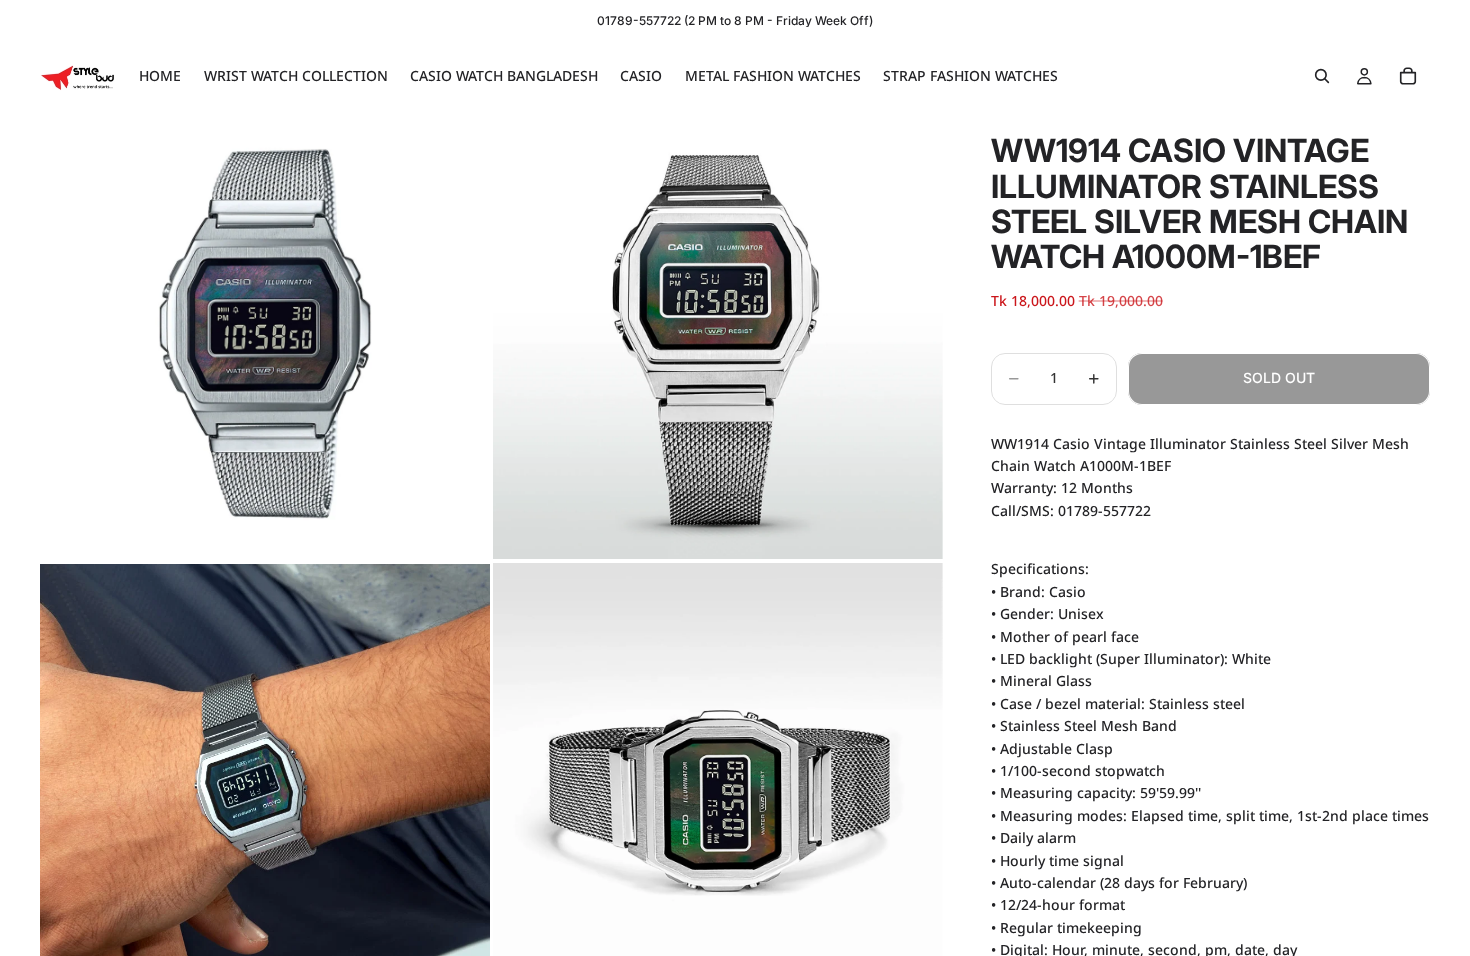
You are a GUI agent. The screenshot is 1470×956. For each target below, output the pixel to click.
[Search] (1322, 76)
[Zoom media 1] (265, 334)
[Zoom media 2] (718, 334)
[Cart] (1408, 76)
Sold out (1279, 377)
